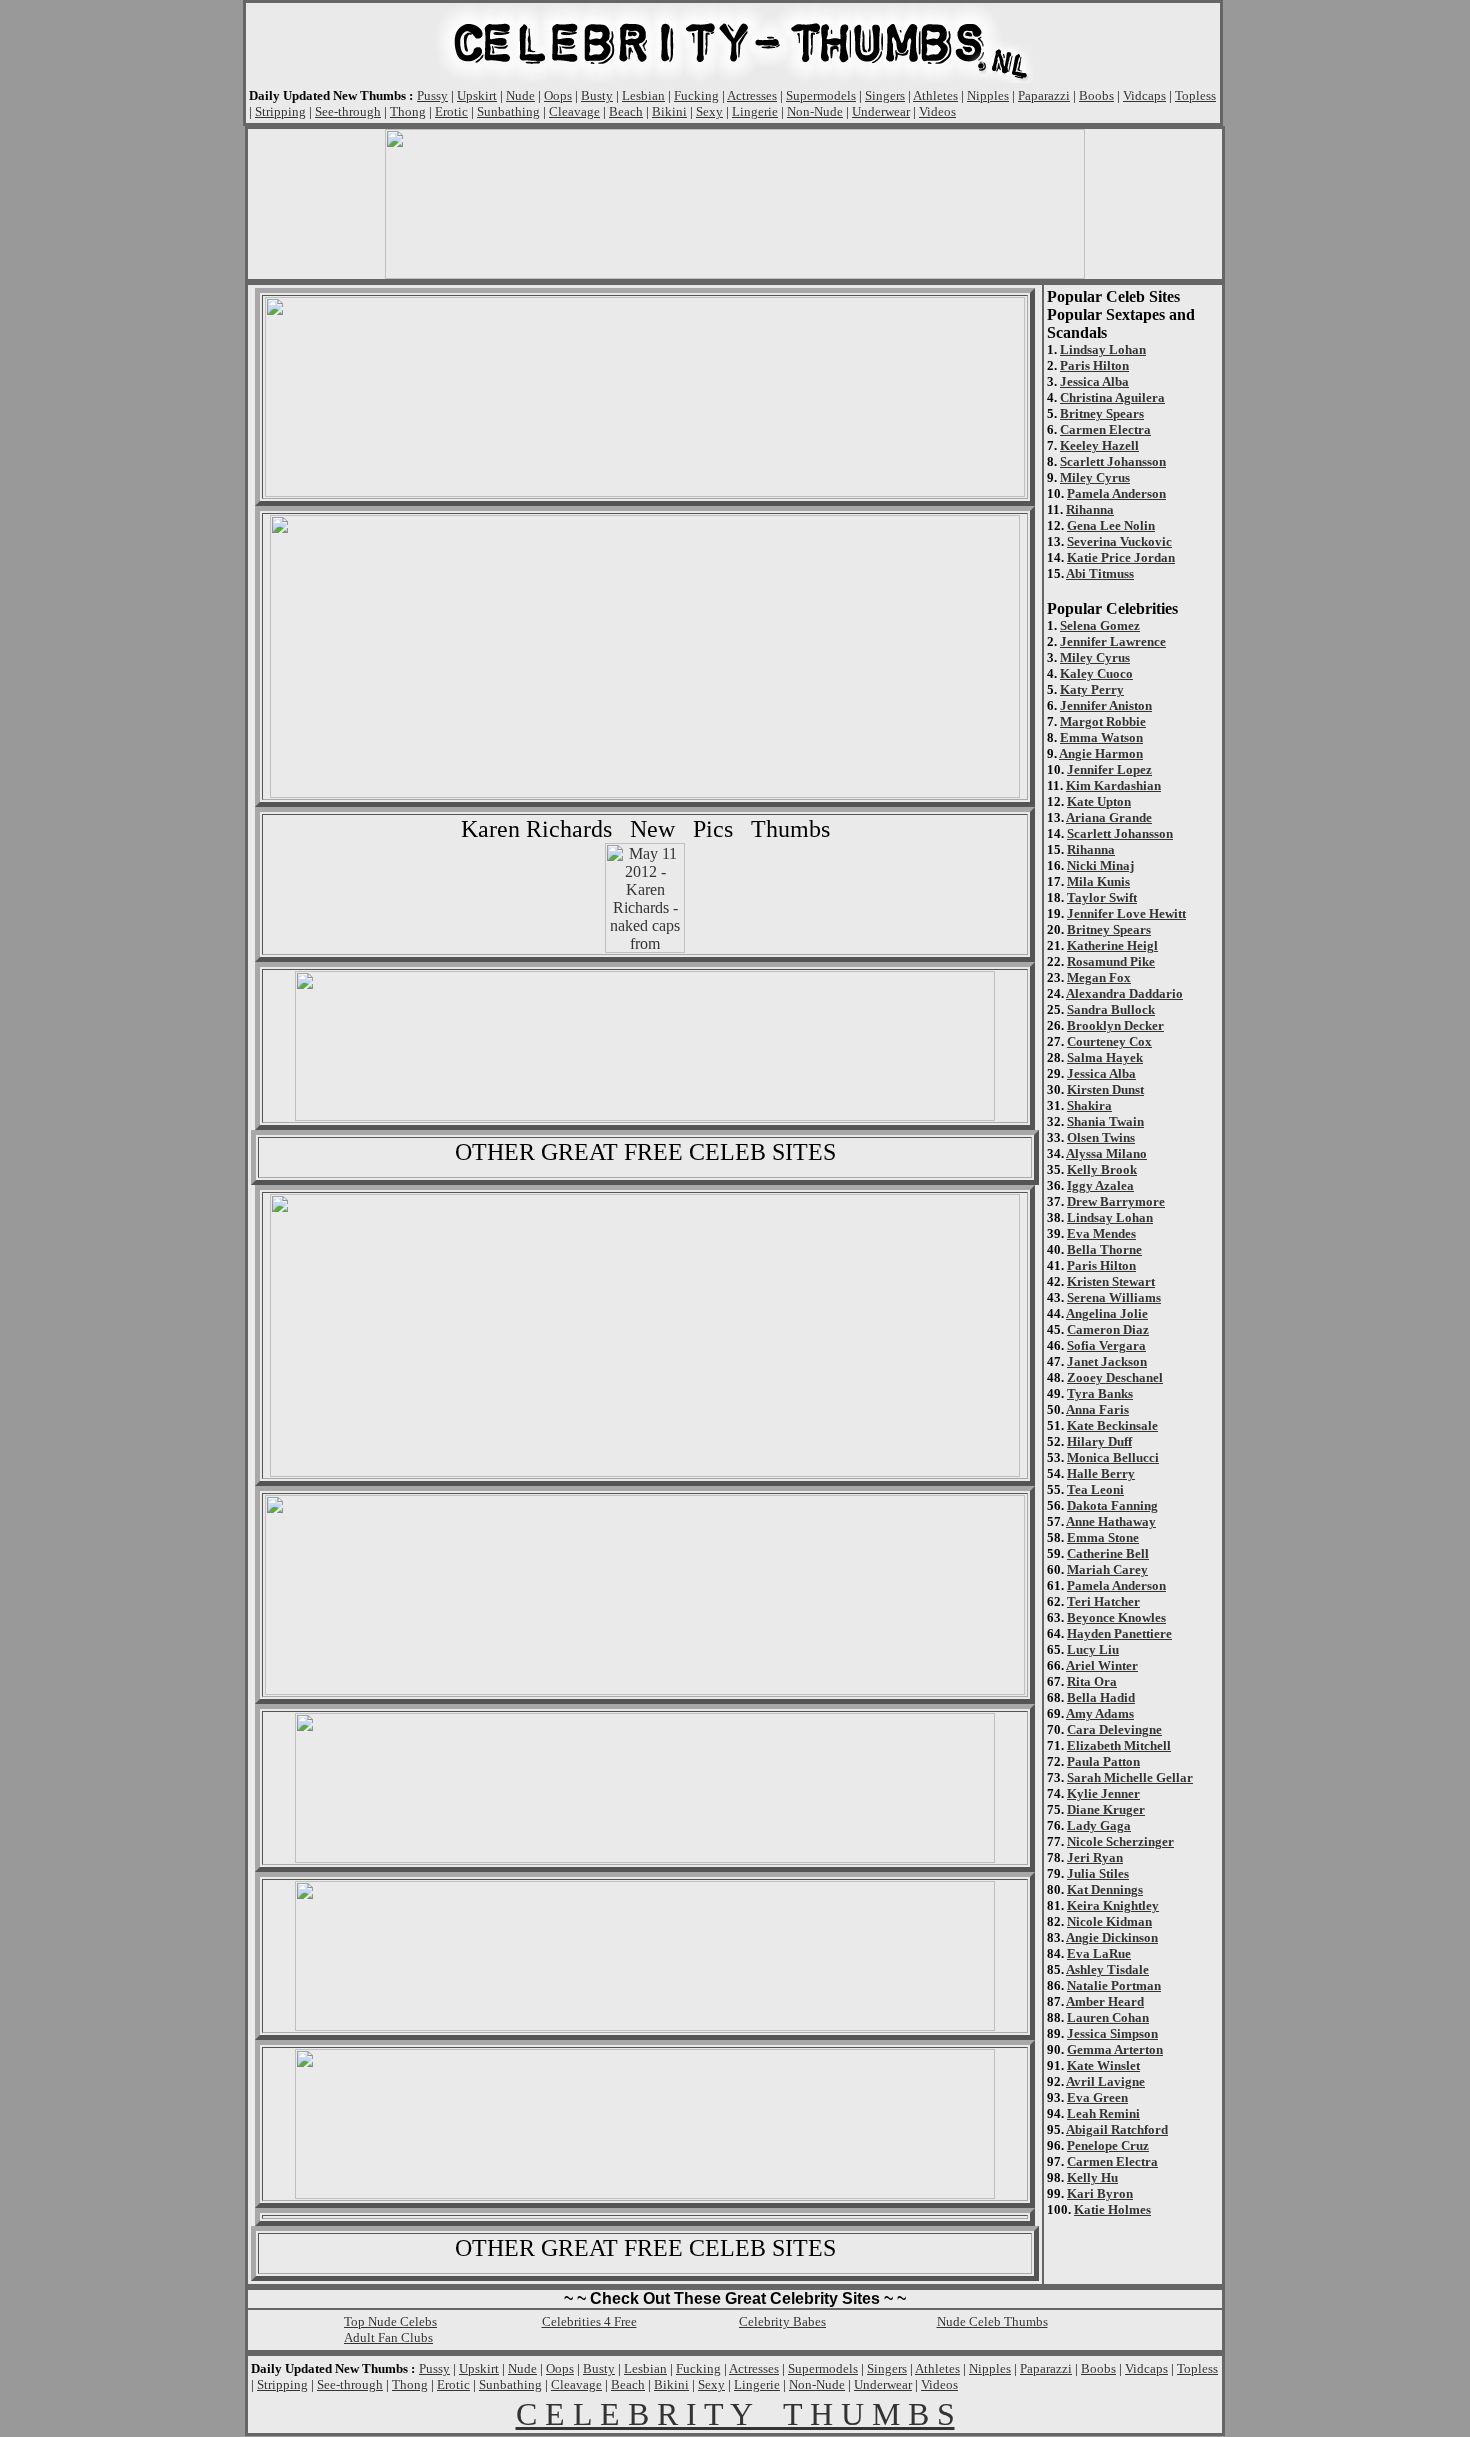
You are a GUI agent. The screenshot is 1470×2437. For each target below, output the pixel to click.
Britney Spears (1102, 413)
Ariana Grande (1109, 817)
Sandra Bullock (1111, 1009)
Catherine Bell (1108, 1553)
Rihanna (1090, 509)
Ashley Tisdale (1107, 1969)
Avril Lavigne (1105, 2081)
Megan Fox (1099, 977)
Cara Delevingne (1114, 1729)
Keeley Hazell (1099, 445)
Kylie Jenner (1103, 1793)
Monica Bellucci (1113, 1457)
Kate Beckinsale (1112, 1425)
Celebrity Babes (782, 2321)
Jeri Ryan (1095, 1857)
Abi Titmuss (1100, 573)
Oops (558, 95)
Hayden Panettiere (1119, 1633)
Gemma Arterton (1115, 2049)
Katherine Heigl (1112, 945)
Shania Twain (1105, 1121)
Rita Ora (1092, 1681)
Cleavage (574, 111)
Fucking (696, 95)
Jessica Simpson (1112, 2033)
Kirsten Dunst (1105, 1089)
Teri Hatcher (1103, 1601)
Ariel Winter (1102, 1665)
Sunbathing (508, 111)
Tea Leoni (1095, 1489)
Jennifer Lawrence (1113, 641)
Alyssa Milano (1106, 1153)
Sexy (709, 111)
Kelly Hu (1092, 2177)
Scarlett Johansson (1113, 461)
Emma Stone (1103, 1537)
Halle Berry (1101, 1473)
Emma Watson (1101, 737)
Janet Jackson (1107, 1361)
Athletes (935, 95)
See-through (348, 111)
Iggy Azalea (1100, 1185)
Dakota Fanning (1112, 1505)
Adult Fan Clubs (388, 2337)
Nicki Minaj (1100, 865)
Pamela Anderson (1116, 493)
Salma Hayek (1105, 1057)
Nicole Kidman (1109, 1921)
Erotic (451, 111)
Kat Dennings (1105, 1889)
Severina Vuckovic (1119, 541)
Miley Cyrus (1095, 477)
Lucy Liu (1093, 1649)
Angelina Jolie (1107, 1313)
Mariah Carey (1107, 1569)
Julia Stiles (1098, 1873)
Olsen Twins (1101, 1137)
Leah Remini (1103, 2113)
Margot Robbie (1103, 721)
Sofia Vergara (1106, 1345)
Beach (626, 111)
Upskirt (477, 95)
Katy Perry (1092, 689)
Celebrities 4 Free (589, 2321)
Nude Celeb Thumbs (992, 2321)
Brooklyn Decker (1115, 1025)
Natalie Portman (1114, 1985)
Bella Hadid (1101, 1697)
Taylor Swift (1102, 897)
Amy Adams (1100, 1713)
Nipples (988, 95)
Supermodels (821, 95)
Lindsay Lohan (1103, 349)
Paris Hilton (1094, 365)
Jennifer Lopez (1109, 769)
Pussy (432, 95)
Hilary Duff (1099, 1441)
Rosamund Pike (1111, 961)
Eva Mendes (1101, 1233)
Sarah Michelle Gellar (1130, 1777)
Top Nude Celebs (390, 2321)
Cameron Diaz (1108, 1329)
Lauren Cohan (1108, 2017)
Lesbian (643, 95)
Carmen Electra (1105, 429)
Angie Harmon (1101, 753)
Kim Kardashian (1113, 785)
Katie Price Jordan (1121, 557)
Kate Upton (1099, 801)
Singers (885, 95)
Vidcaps (1144, 95)
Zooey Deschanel (1115, 1377)
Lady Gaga (1099, 1825)
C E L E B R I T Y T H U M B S (735, 2414)
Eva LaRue (1099, 1953)
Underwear (881, 111)
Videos (937, 111)
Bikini (669, 111)
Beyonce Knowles (1116, 1617)
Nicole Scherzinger (1120, 1841)
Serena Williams (1114, 1297)
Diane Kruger (1106, 1809)
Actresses (752, 95)
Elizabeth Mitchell (1119, 1745)
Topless (1195, 95)
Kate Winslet (1103, 2065)
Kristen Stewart (1111, 1281)
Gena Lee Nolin (1111, 525)
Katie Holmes (1112, 2209)
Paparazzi (1044, 95)
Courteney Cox (1109, 1041)
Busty (597, 95)
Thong (408, 111)
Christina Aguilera (1112, 397)
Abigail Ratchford (1117, 2129)
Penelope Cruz (1108, 2145)
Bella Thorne (1104, 1249)
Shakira (1089, 1105)
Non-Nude (815, 111)
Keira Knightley (1113, 1905)
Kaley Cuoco (1096, 673)
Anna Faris (1097, 1409)
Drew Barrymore (1116, 1201)
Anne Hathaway (1111, 1521)
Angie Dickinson (1112, 1937)
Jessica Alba (1094, 381)
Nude (520, 95)
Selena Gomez (1100, 625)
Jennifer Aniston (1106, 705)
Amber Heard (1105, 2001)
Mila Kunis (1098, 881)
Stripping (280, 111)
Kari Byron (1100, 2193)
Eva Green (1097, 2097)
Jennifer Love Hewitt (1126, 913)
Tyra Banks (1100, 1393)
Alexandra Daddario (1124, 993)
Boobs (1096, 95)
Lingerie (755, 111)
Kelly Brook (1102, 1169)
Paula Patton (1103, 1761)
